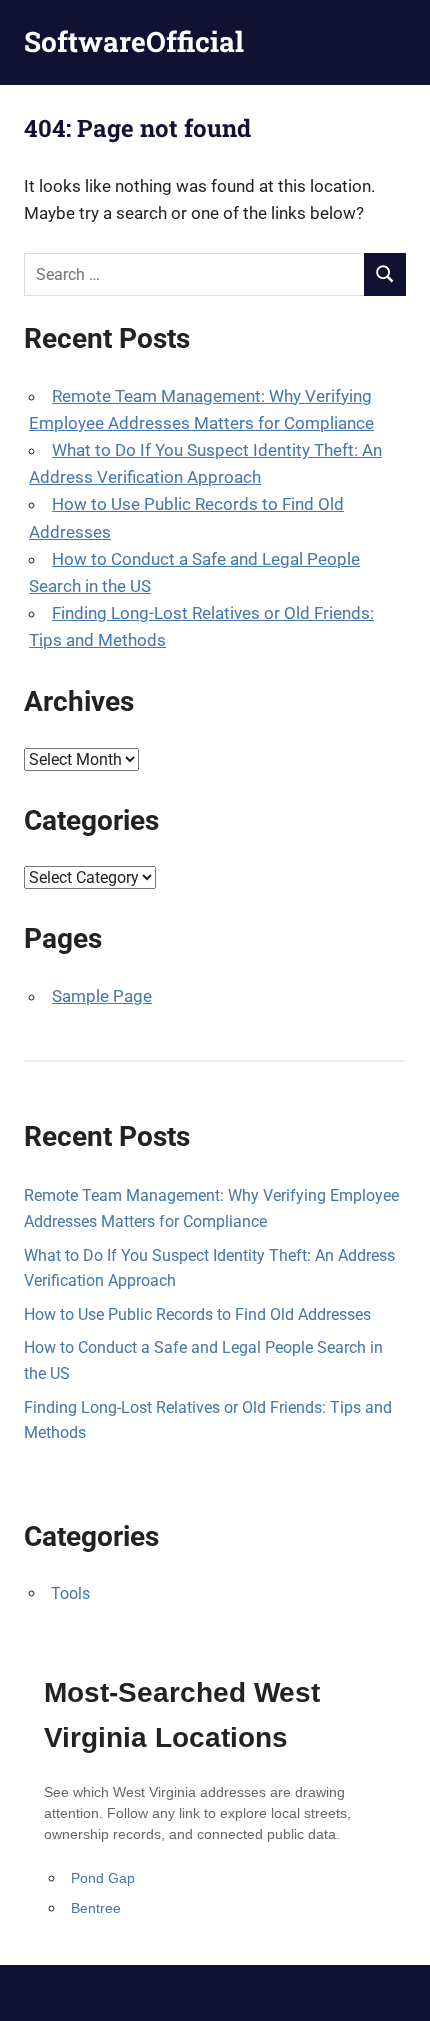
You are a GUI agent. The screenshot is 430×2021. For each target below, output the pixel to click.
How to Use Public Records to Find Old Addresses (197, 1314)
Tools (70, 1593)
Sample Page (102, 996)
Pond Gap (103, 1878)
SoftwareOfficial (134, 41)
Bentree (96, 1908)
